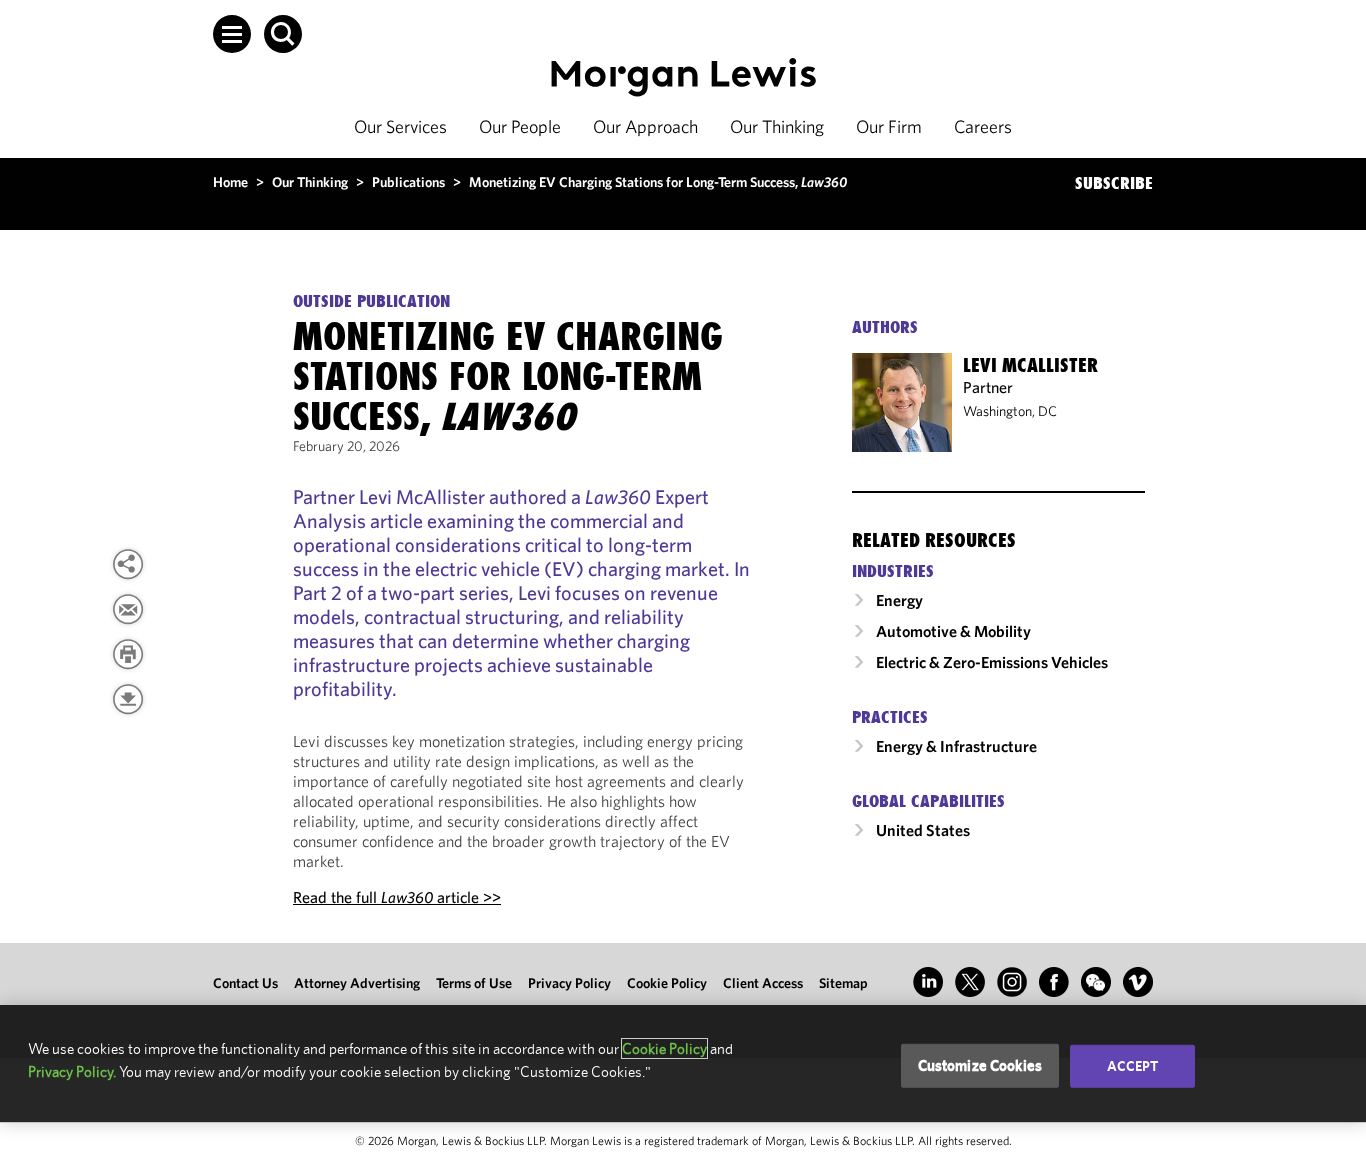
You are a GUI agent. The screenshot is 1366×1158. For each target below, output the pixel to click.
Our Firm (889, 126)
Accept (1133, 1066)
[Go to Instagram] (1012, 982)
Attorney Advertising (357, 983)
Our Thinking (777, 126)
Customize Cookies (980, 1065)
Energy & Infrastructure (956, 746)
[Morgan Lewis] (683, 77)
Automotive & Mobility (953, 631)
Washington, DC (1010, 411)
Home (230, 182)
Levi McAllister (1030, 365)
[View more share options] (128, 564)
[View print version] (128, 654)
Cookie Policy (667, 983)
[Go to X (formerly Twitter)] (970, 982)
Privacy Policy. (72, 1071)
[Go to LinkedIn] (928, 982)
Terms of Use (474, 983)
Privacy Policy (569, 983)
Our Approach (645, 126)
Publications (408, 182)
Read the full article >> (397, 897)
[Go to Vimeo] (1138, 982)
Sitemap (843, 983)
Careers (983, 126)
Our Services (400, 126)
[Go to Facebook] (1054, 982)
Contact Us (245, 983)
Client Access (763, 983)
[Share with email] (128, 609)
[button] (232, 34)
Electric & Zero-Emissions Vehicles (992, 662)
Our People (520, 126)
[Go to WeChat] (1096, 982)
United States (923, 830)
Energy (899, 600)
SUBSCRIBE (1114, 183)
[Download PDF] (128, 699)
